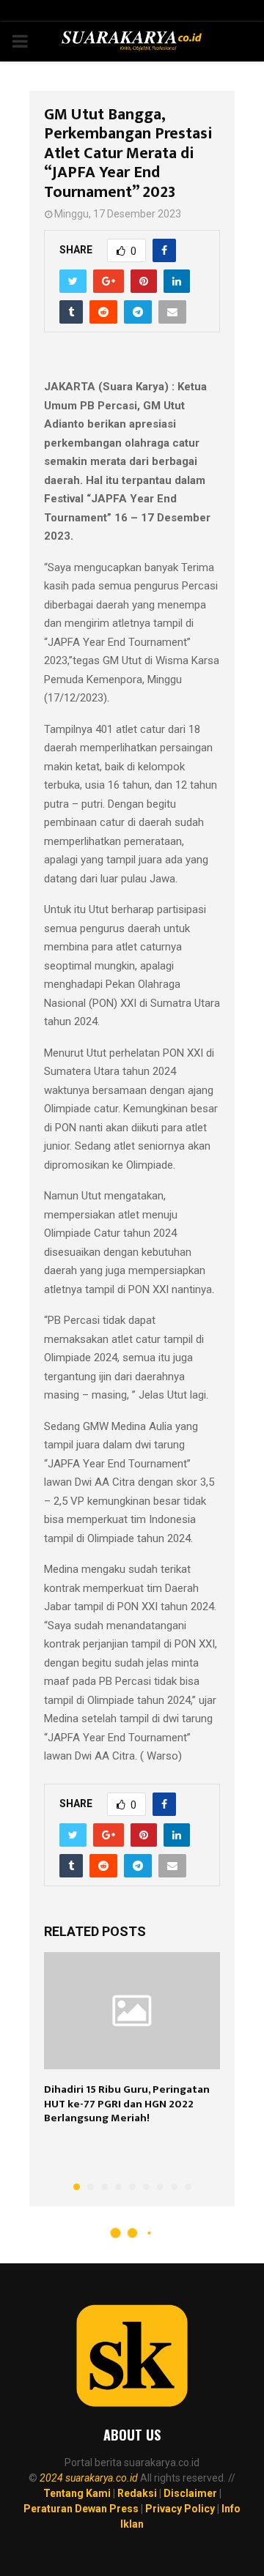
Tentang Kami (77, 2493)
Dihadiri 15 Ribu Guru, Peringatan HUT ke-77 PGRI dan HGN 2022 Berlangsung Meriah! (127, 2104)
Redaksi (137, 2493)
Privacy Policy (180, 2509)
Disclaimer (190, 2493)
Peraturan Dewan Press (81, 2509)
